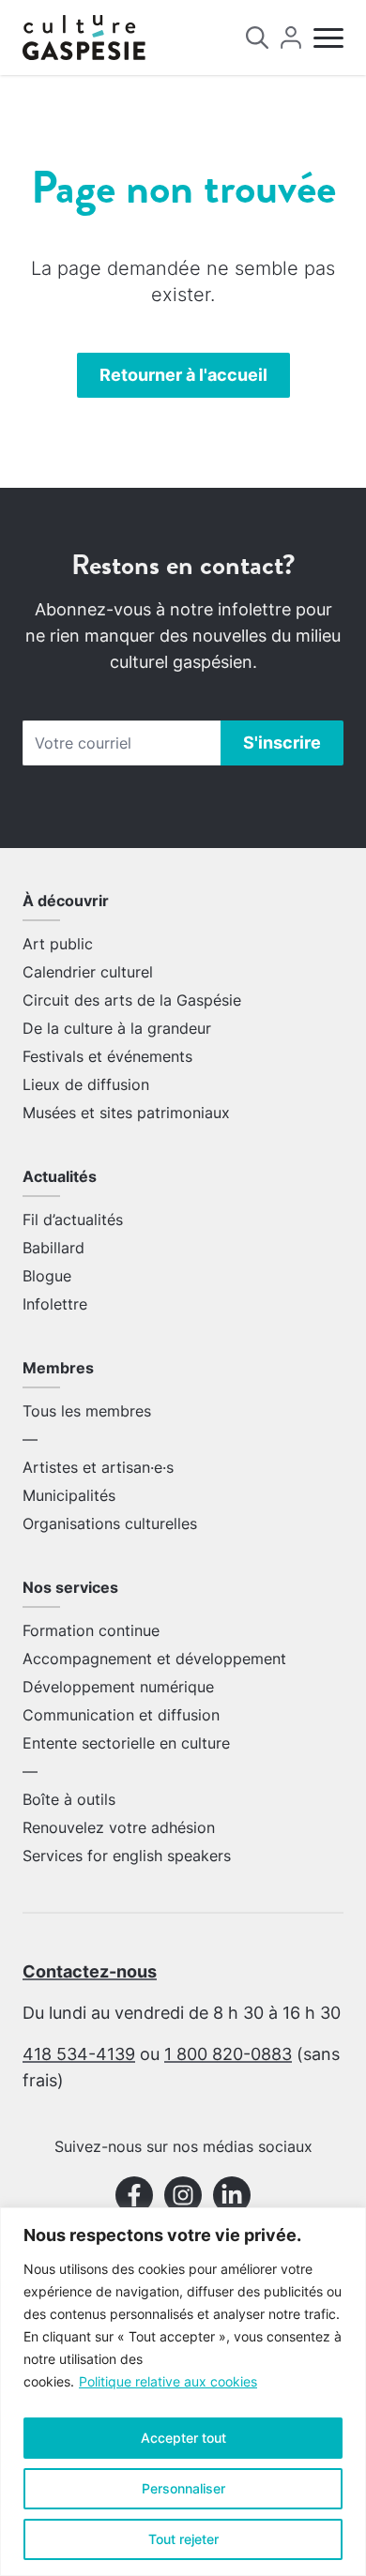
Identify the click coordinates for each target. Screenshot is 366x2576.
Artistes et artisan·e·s (98, 1467)
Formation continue (91, 1630)
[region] (183, 2392)
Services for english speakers (127, 1856)
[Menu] (328, 38)
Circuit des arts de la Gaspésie (132, 1000)
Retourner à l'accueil (183, 375)
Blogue (47, 1276)
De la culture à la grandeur (117, 1028)
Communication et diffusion (121, 1715)
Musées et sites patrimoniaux (126, 1113)
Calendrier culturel (88, 972)
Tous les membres (87, 1411)
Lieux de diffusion (86, 1084)
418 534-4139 (79, 2054)
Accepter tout (183, 2438)
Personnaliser (183, 2488)
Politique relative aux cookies (168, 2381)
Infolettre (55, 1304)
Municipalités (69, 1495)
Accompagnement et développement (154, 1659)
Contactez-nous (90, 1971)
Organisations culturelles (110, 1523)
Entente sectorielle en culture (126, 1743)
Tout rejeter (183, 2539)
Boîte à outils (69, 1799)
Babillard (53, 1248)
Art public (58, 944)
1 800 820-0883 (228, 2054)
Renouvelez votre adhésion (119, 1827)
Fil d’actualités (73, 1220)
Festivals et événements (107, 1056)
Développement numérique (118, 1687)
